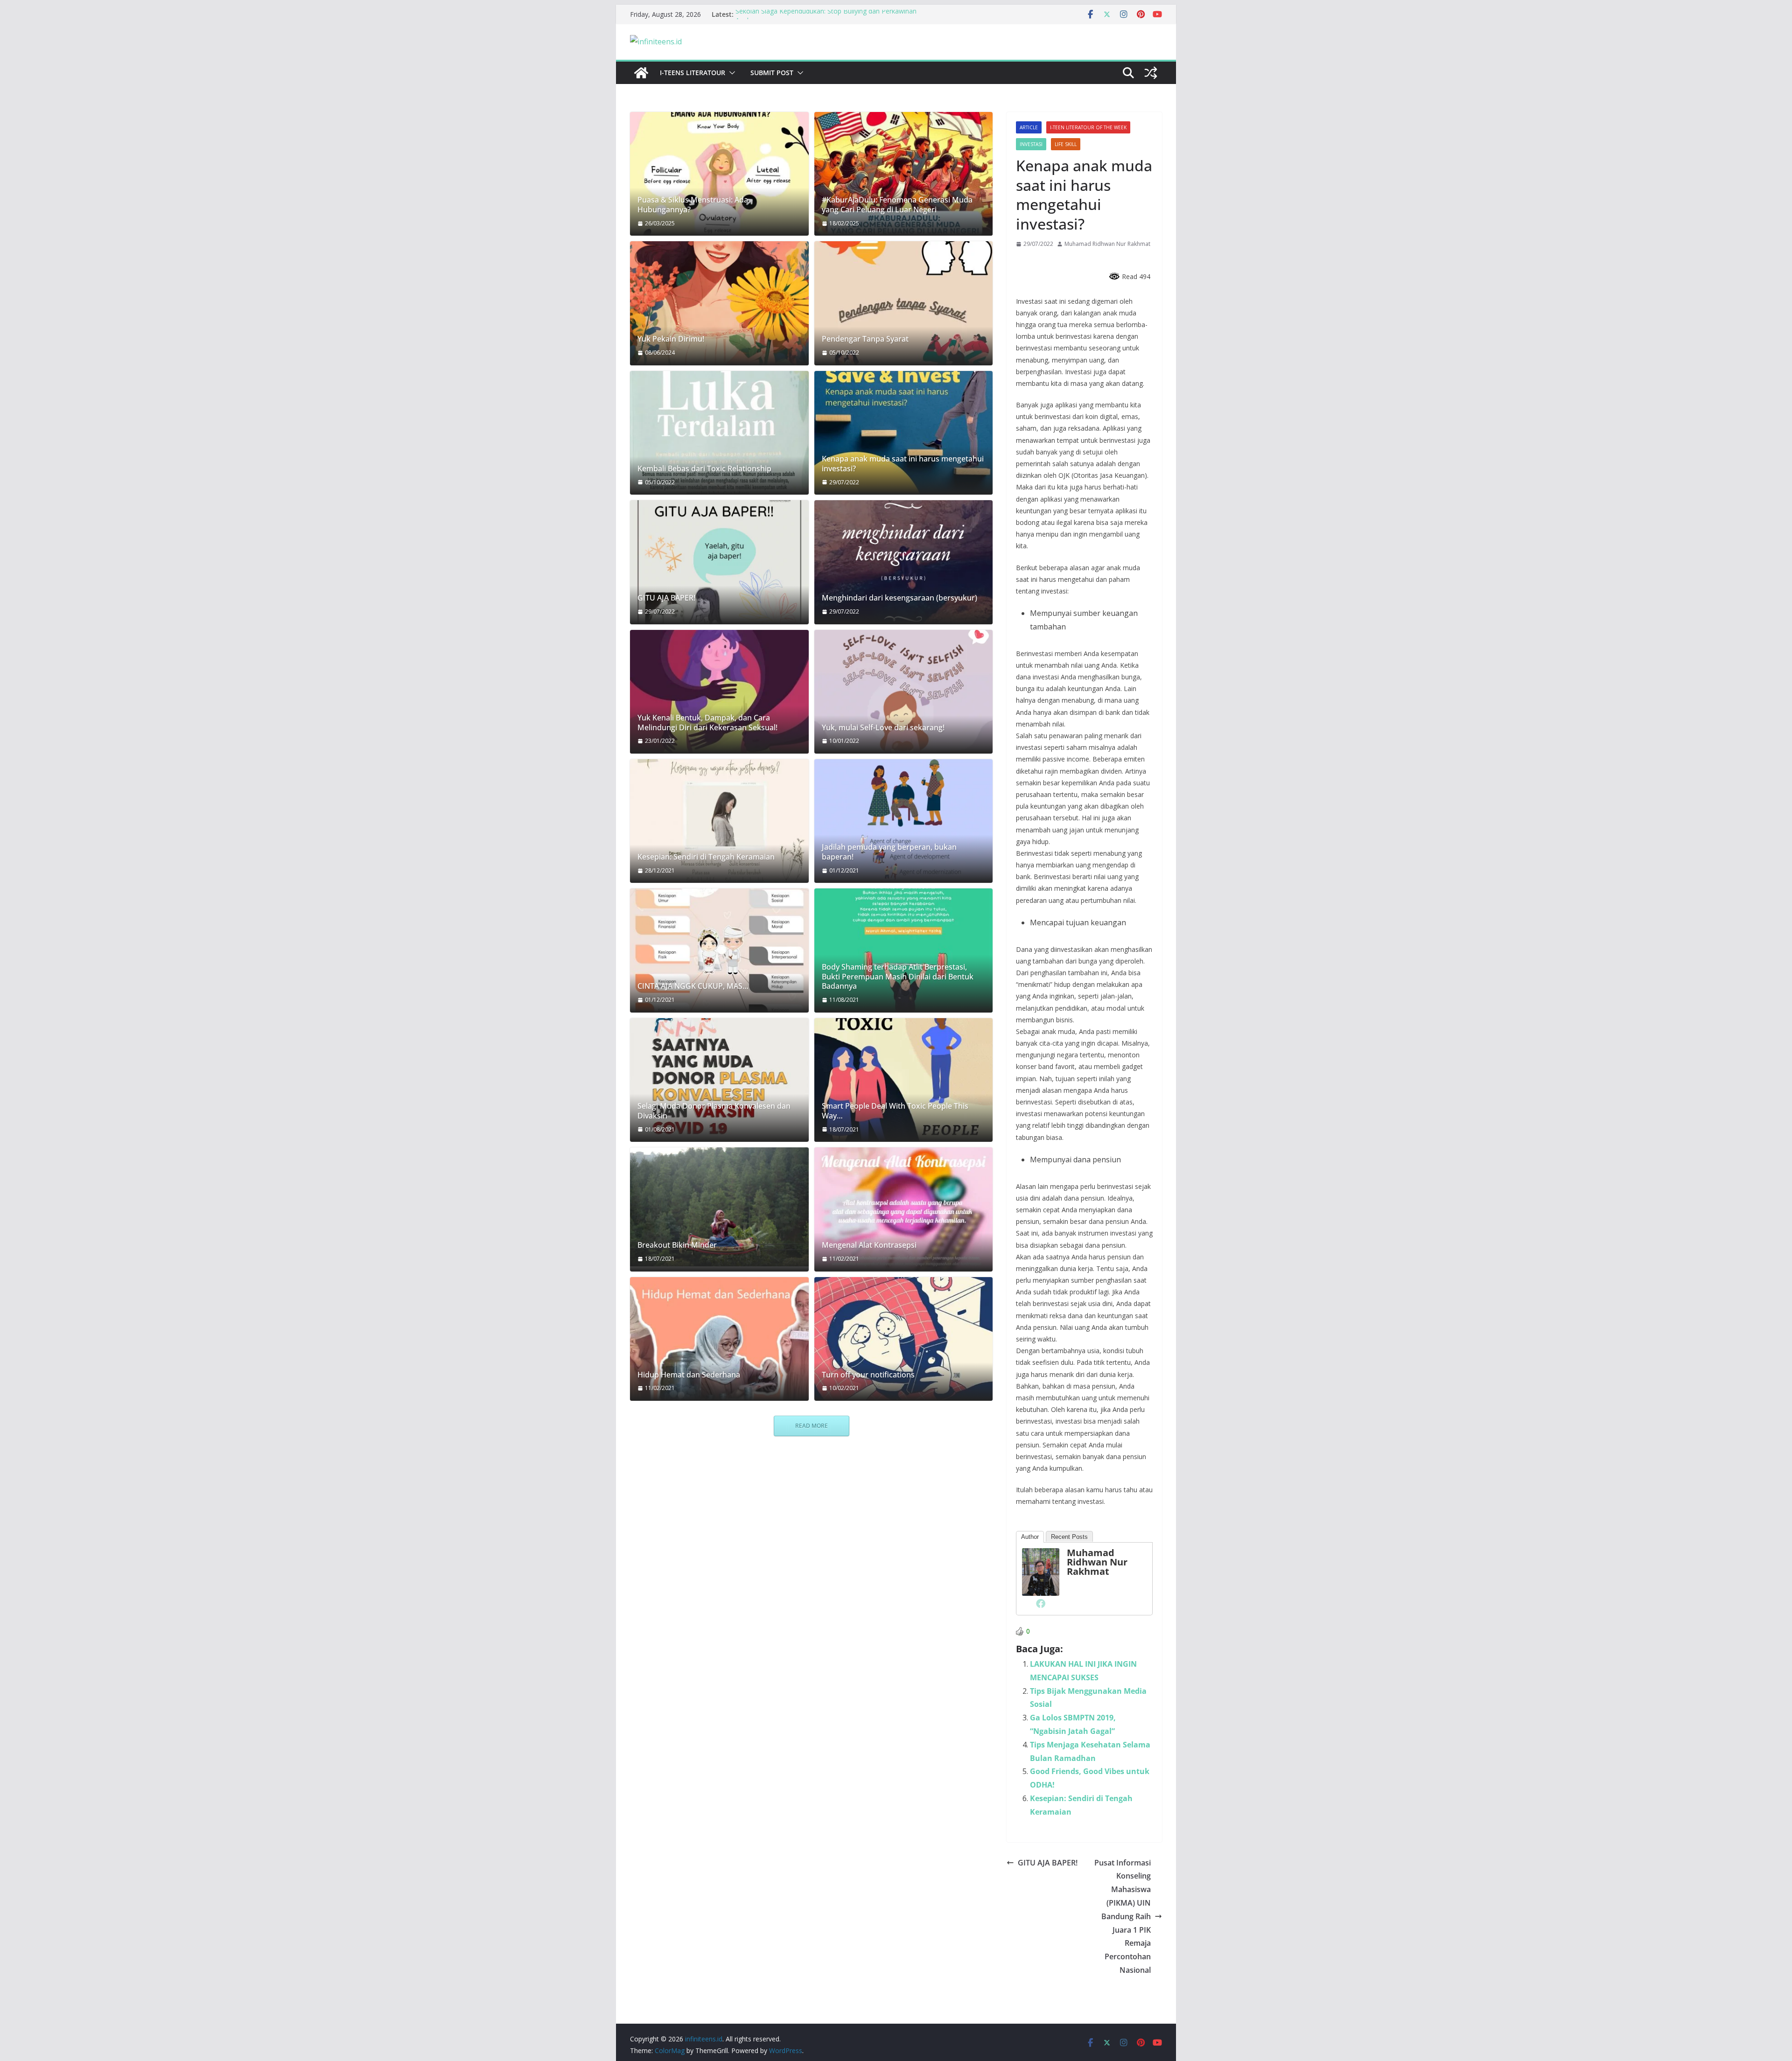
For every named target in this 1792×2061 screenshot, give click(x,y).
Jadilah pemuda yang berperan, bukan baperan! (889, 852)
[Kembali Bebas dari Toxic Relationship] (719, 433)
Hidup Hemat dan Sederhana (689, 1375)
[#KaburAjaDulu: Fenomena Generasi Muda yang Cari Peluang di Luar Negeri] (904, 174)
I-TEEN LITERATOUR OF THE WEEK (1088, 127)
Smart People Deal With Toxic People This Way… (895, 1111)
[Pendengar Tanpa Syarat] (904, 303)
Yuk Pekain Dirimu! (671, 339)
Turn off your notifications (868, 1375)
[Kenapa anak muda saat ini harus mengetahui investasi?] (904, 433)
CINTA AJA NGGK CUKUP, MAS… (693, 986)
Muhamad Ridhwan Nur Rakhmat (1107, 244)
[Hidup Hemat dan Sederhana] (719, 1339)
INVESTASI (1031, 144)
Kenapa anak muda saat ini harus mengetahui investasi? (903, 464)
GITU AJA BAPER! (1048, 1863)
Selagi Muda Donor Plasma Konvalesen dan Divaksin (714, 1111)
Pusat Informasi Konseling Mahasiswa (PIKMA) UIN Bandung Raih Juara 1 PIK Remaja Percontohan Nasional (1123, 1916)
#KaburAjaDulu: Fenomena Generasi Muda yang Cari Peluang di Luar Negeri (897, 205)
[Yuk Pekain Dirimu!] (719, 303)
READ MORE (812, 1426)
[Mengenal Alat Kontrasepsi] (904, 1209)
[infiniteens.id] (641, 73)
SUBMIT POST (772, 73)
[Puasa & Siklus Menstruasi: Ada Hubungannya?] (719, 174)
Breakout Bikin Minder (677, 1245)
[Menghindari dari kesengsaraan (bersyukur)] (904, 562)
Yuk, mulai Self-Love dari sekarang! (883, 728)
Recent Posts (1069, 1537)
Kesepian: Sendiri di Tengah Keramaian (706, 857)
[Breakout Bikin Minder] (719, 1207)
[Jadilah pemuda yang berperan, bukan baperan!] (904, 821)
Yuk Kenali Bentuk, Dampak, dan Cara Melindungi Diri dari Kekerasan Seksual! (707, 723)
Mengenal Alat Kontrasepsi (869, 1245)
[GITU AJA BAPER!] (719, 562)
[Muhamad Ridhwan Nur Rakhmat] (1041, 1555)
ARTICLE (1029, 127)
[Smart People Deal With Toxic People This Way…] (904, 1080)
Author (1030, 1537)
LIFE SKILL (1066, 144)
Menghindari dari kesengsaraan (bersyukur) (899, 598)
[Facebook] (1041, 1603)
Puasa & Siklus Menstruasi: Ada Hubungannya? (693, 205)
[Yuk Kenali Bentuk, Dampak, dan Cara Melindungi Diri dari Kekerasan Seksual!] (719, 692)
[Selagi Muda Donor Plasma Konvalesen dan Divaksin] (719, 1080)
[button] (730, 73)
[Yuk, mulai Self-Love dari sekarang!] (904, 692)
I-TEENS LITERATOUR (693, 73)
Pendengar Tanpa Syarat (865, 339)
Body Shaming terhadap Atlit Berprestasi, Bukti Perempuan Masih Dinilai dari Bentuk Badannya (898, 977)
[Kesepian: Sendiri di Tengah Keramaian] (719, 821)
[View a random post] (1151, 73)
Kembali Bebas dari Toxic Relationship (704, 469)
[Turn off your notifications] (904, 1339)
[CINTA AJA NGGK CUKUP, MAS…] (719, 950)
